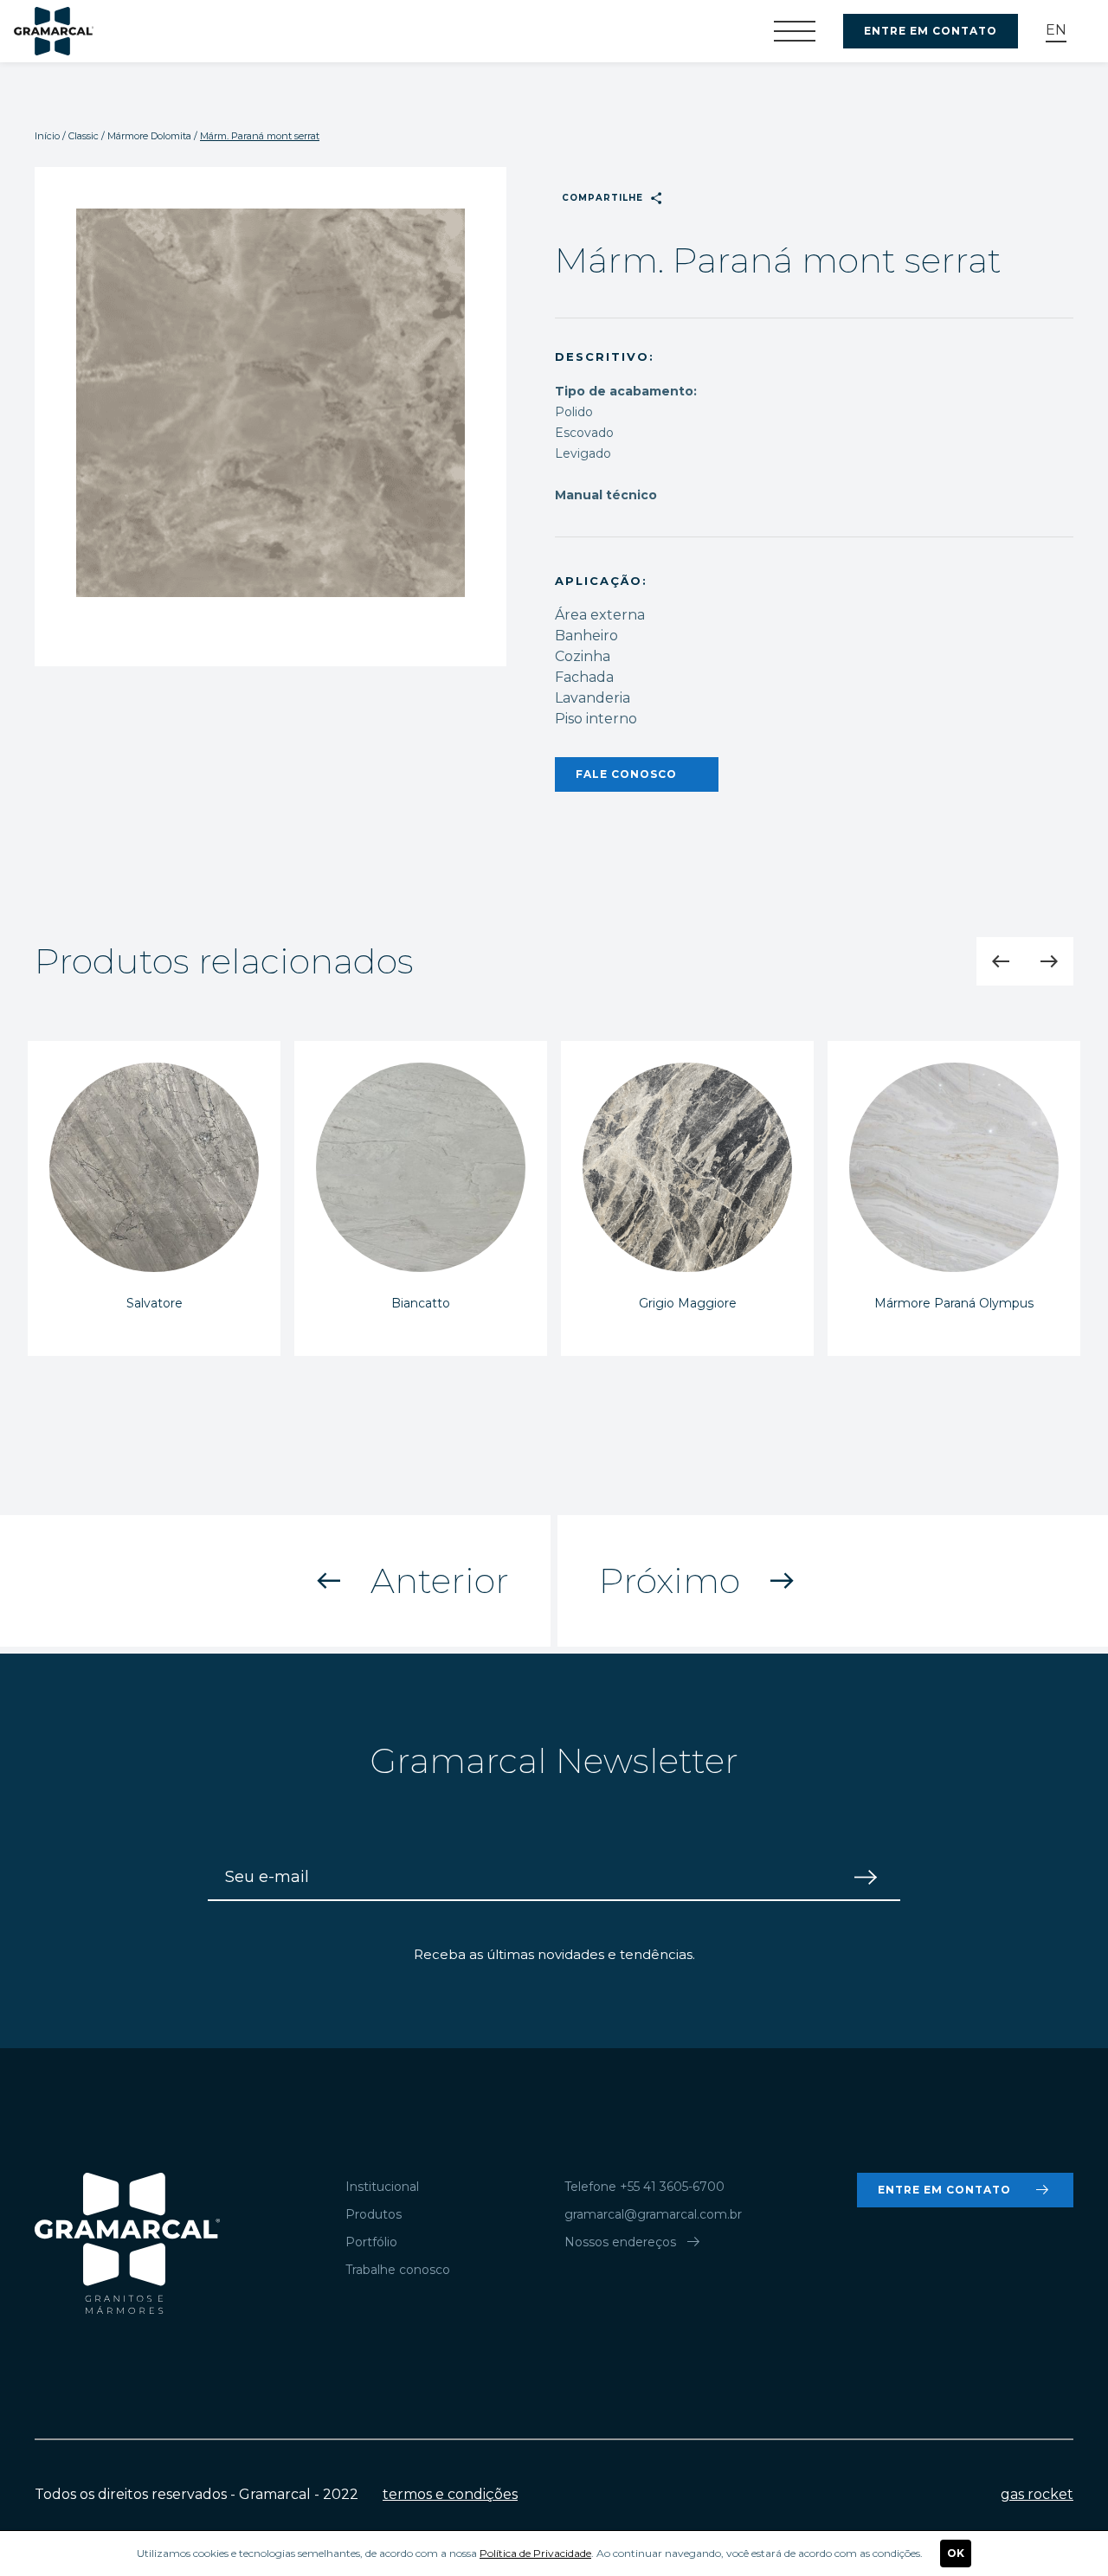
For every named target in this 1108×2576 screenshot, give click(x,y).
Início (47, 136)
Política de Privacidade (535, 2553)
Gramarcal (54, 31)
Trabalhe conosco (398, 2270)
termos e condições (450, 2494)
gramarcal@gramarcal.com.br (653, 2214)
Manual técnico (606, 495)
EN (1056, 30)
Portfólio (371, 2242)
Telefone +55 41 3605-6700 (644, 2187)
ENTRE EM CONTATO (931, 31)
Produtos (374, 2214)
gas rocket (1037, 2494)
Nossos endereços (634, 2242)
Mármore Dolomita (149, 136)
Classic (84, 136)
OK (956, 2553)
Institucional (382, 2187)
